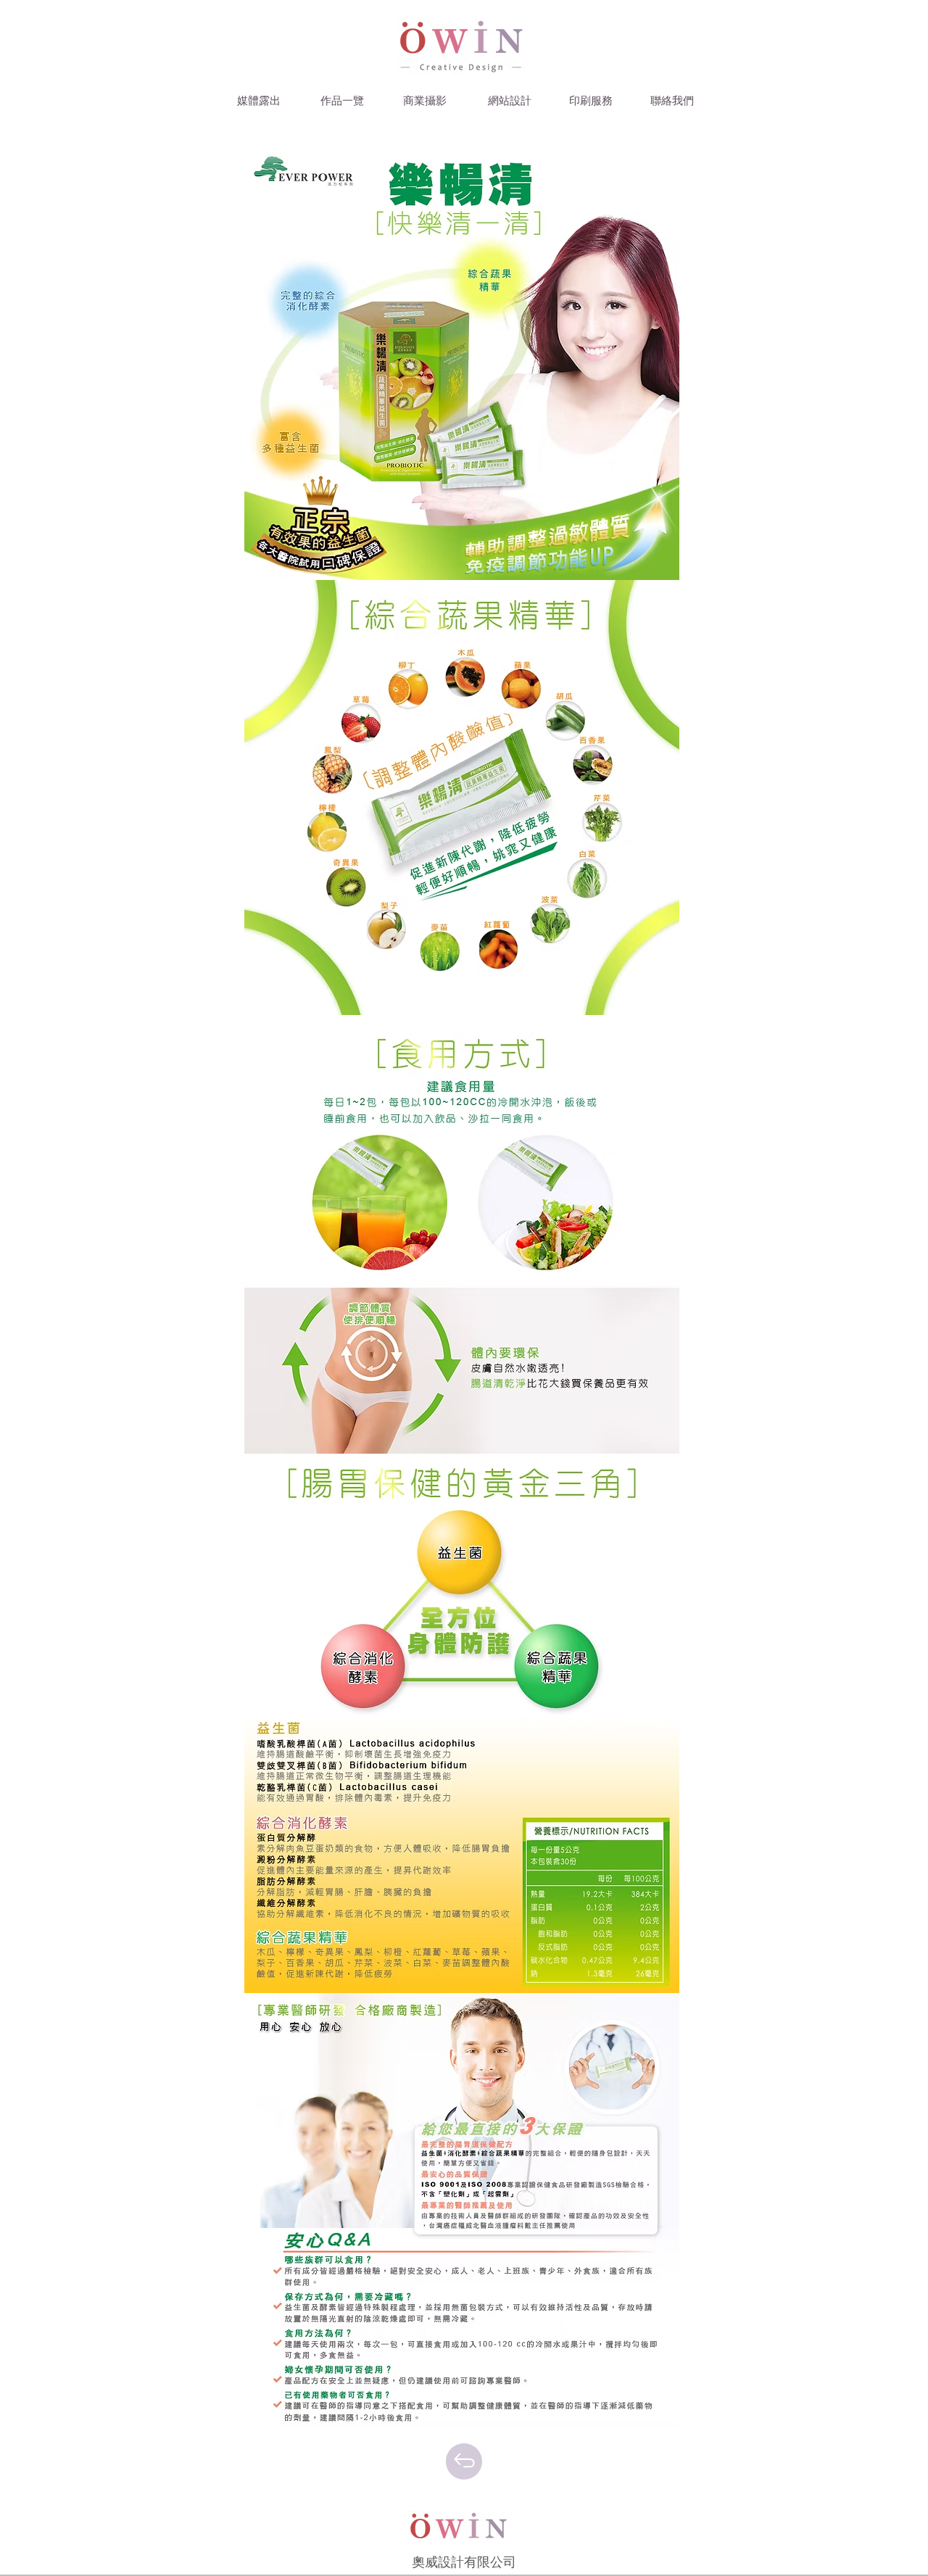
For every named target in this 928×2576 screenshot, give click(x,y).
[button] (259, 102)
